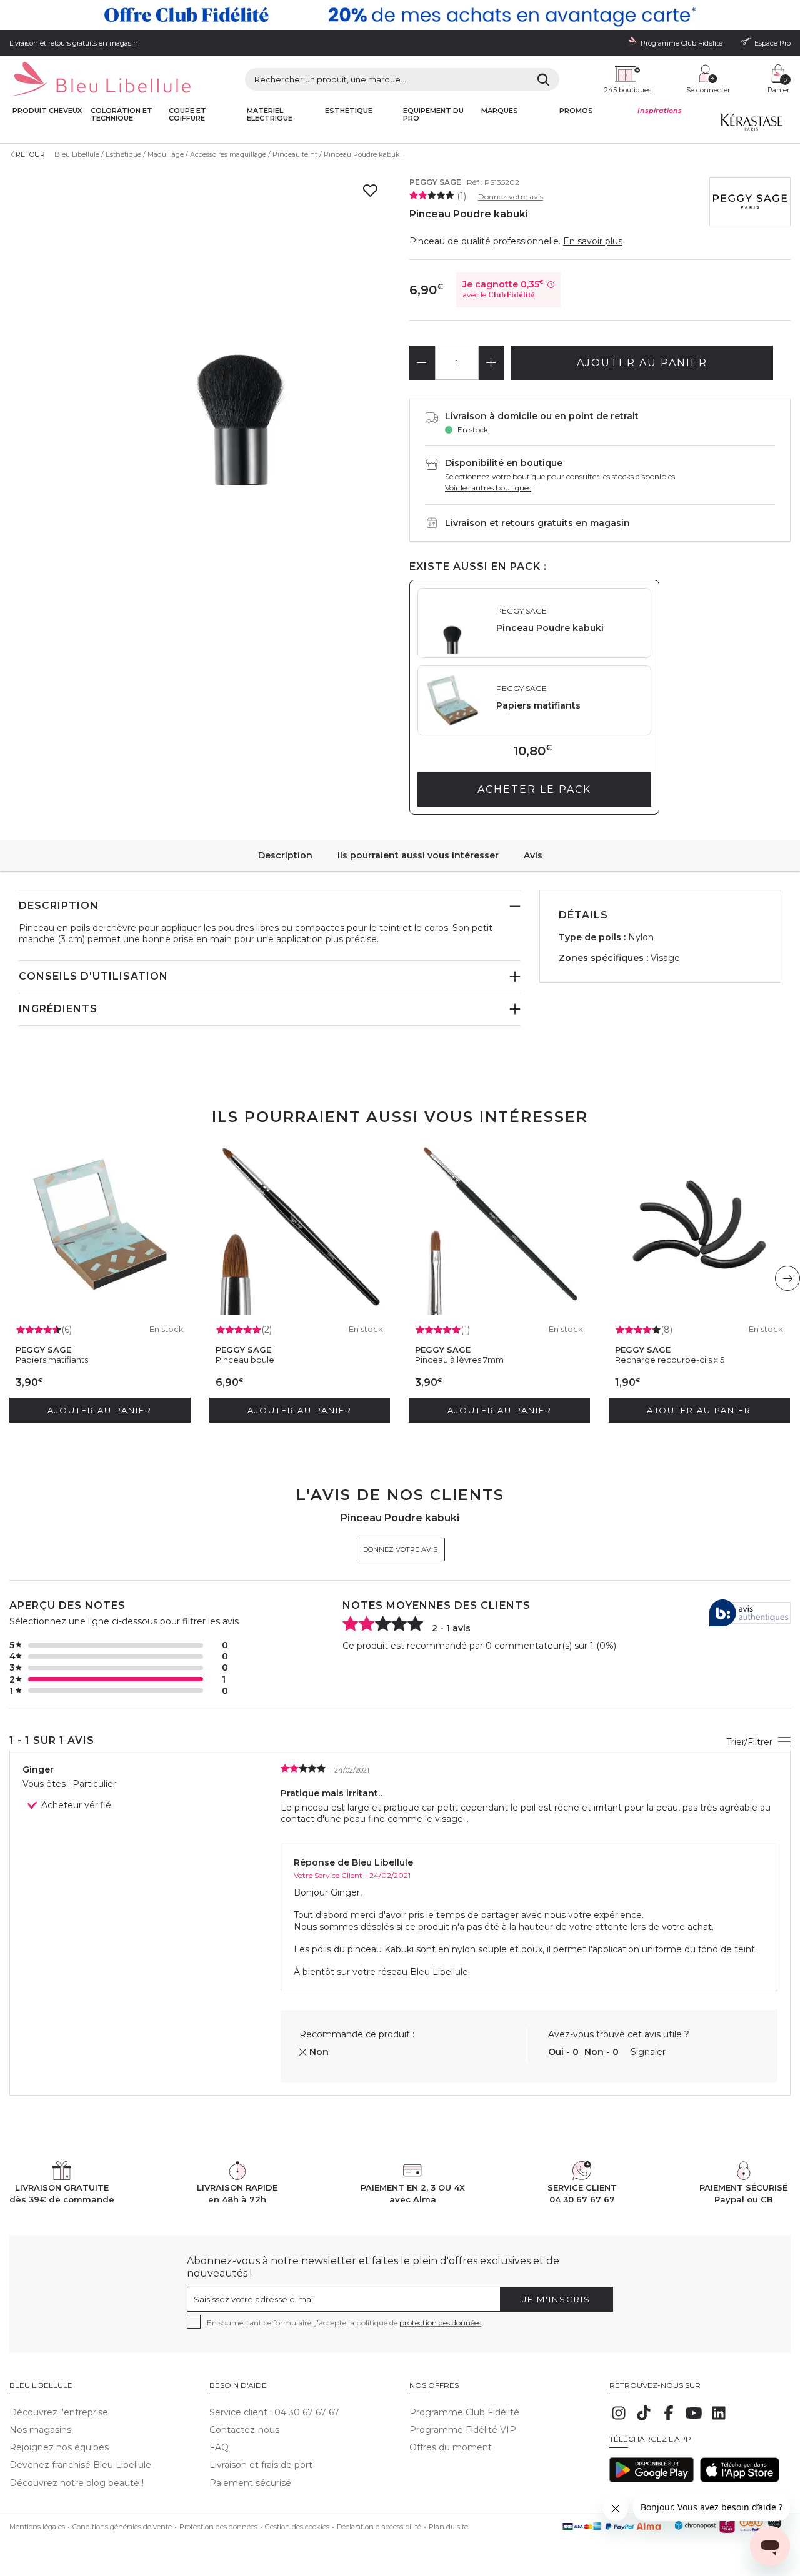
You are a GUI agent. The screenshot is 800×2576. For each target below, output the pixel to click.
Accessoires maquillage (228, 154)
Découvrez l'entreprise (59, 2412)
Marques (500, 111)
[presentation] (787, 1278)
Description (285, 855)
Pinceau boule (245, 1360)
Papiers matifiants (52, 1360)
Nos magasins (40, 2430)
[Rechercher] (543, 80)
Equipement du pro (433, 115)
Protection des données (218, 2527)
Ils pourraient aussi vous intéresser (418, 855)
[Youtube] (694, 2419)
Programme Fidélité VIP (463, 2430)
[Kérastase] (752, 125)
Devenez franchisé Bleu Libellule (80, 2465)
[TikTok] (644, 2419)
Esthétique (349, 111)
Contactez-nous (244, 2430)
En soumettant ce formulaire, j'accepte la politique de (344, 2323)
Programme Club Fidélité (464, 2412)
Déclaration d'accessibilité (379, 2527)
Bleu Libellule (77, 154)
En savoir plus (593, 241)
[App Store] (740, 2479)
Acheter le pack (534, 789)
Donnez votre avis (511, 196)
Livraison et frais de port (261, 2465)
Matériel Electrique (270, 115)
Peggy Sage (435, 182)
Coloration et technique (122, 115)
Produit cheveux (47, 111)
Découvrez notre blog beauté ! (77, 2483)
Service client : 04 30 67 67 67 (274, 2412)
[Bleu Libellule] (100, 80)
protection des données (440, 2323)
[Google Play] (652, 2479)
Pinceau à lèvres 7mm (459, 1360)
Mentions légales (37, 2527)
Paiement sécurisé (250, 2483)
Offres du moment (451, 2447)
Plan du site (448, 2527)
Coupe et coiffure (187, 115)
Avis (533, 855)
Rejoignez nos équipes (59, 2447)
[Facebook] (669, 2419)
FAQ (219, 2447)
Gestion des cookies (297, 2527)
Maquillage (166, 154)
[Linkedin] (719, 2419)
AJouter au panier (642, 363)
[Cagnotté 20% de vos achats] (400, 15)
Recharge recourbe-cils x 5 (670, 1360)
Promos (576, 111)
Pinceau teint (295, 154)
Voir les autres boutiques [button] (488, 488)
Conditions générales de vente (122, 2527)
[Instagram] (619, 2419)
